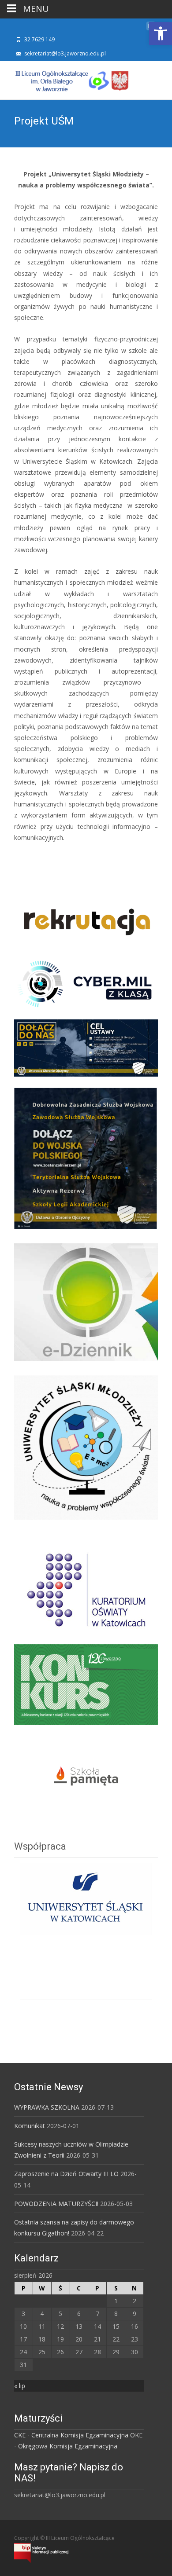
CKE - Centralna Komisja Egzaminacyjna (71, 2435)
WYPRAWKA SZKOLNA (47, 2107)
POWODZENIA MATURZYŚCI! (56, 2204)
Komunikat (30, 2126)
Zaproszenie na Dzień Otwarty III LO (66, 2174)
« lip (20, 2386)
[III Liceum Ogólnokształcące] (65, 79)
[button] (161, 33)
